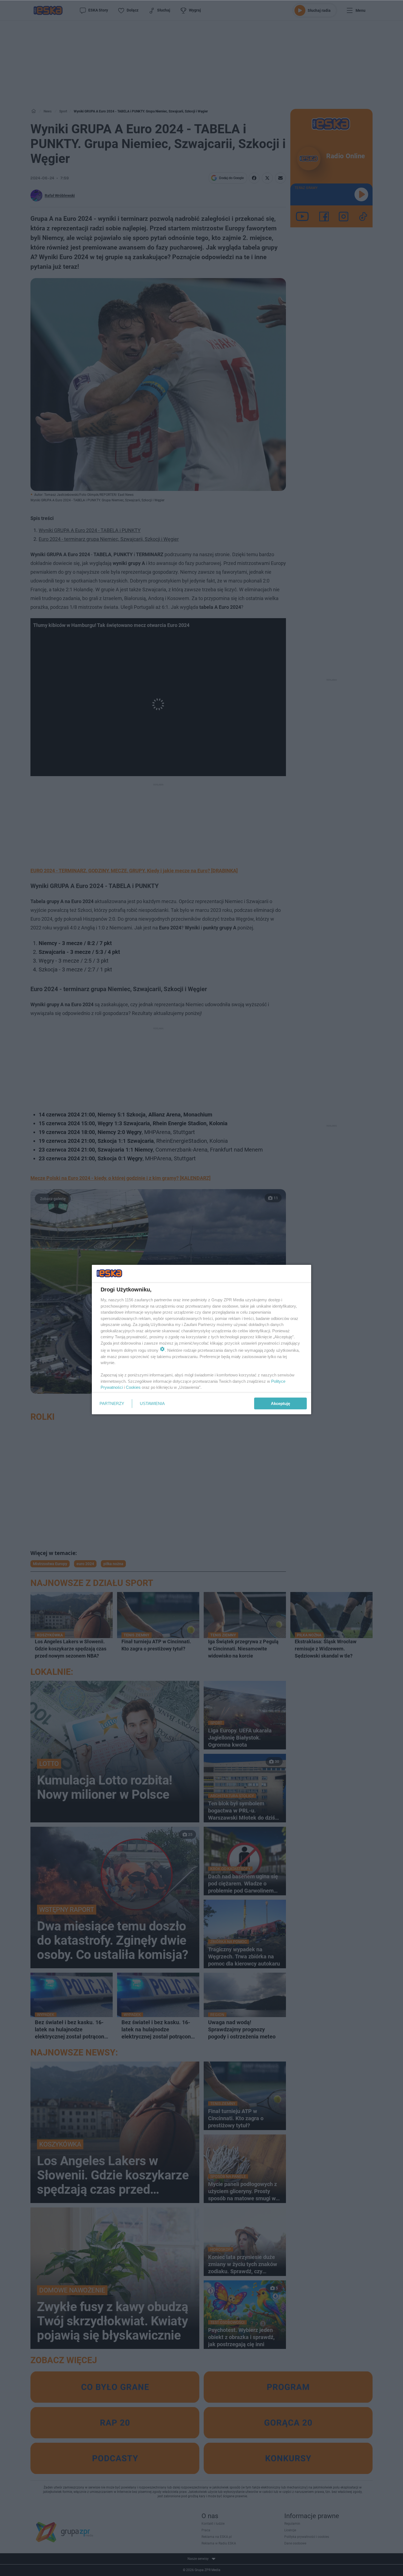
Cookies (133, 1387)
